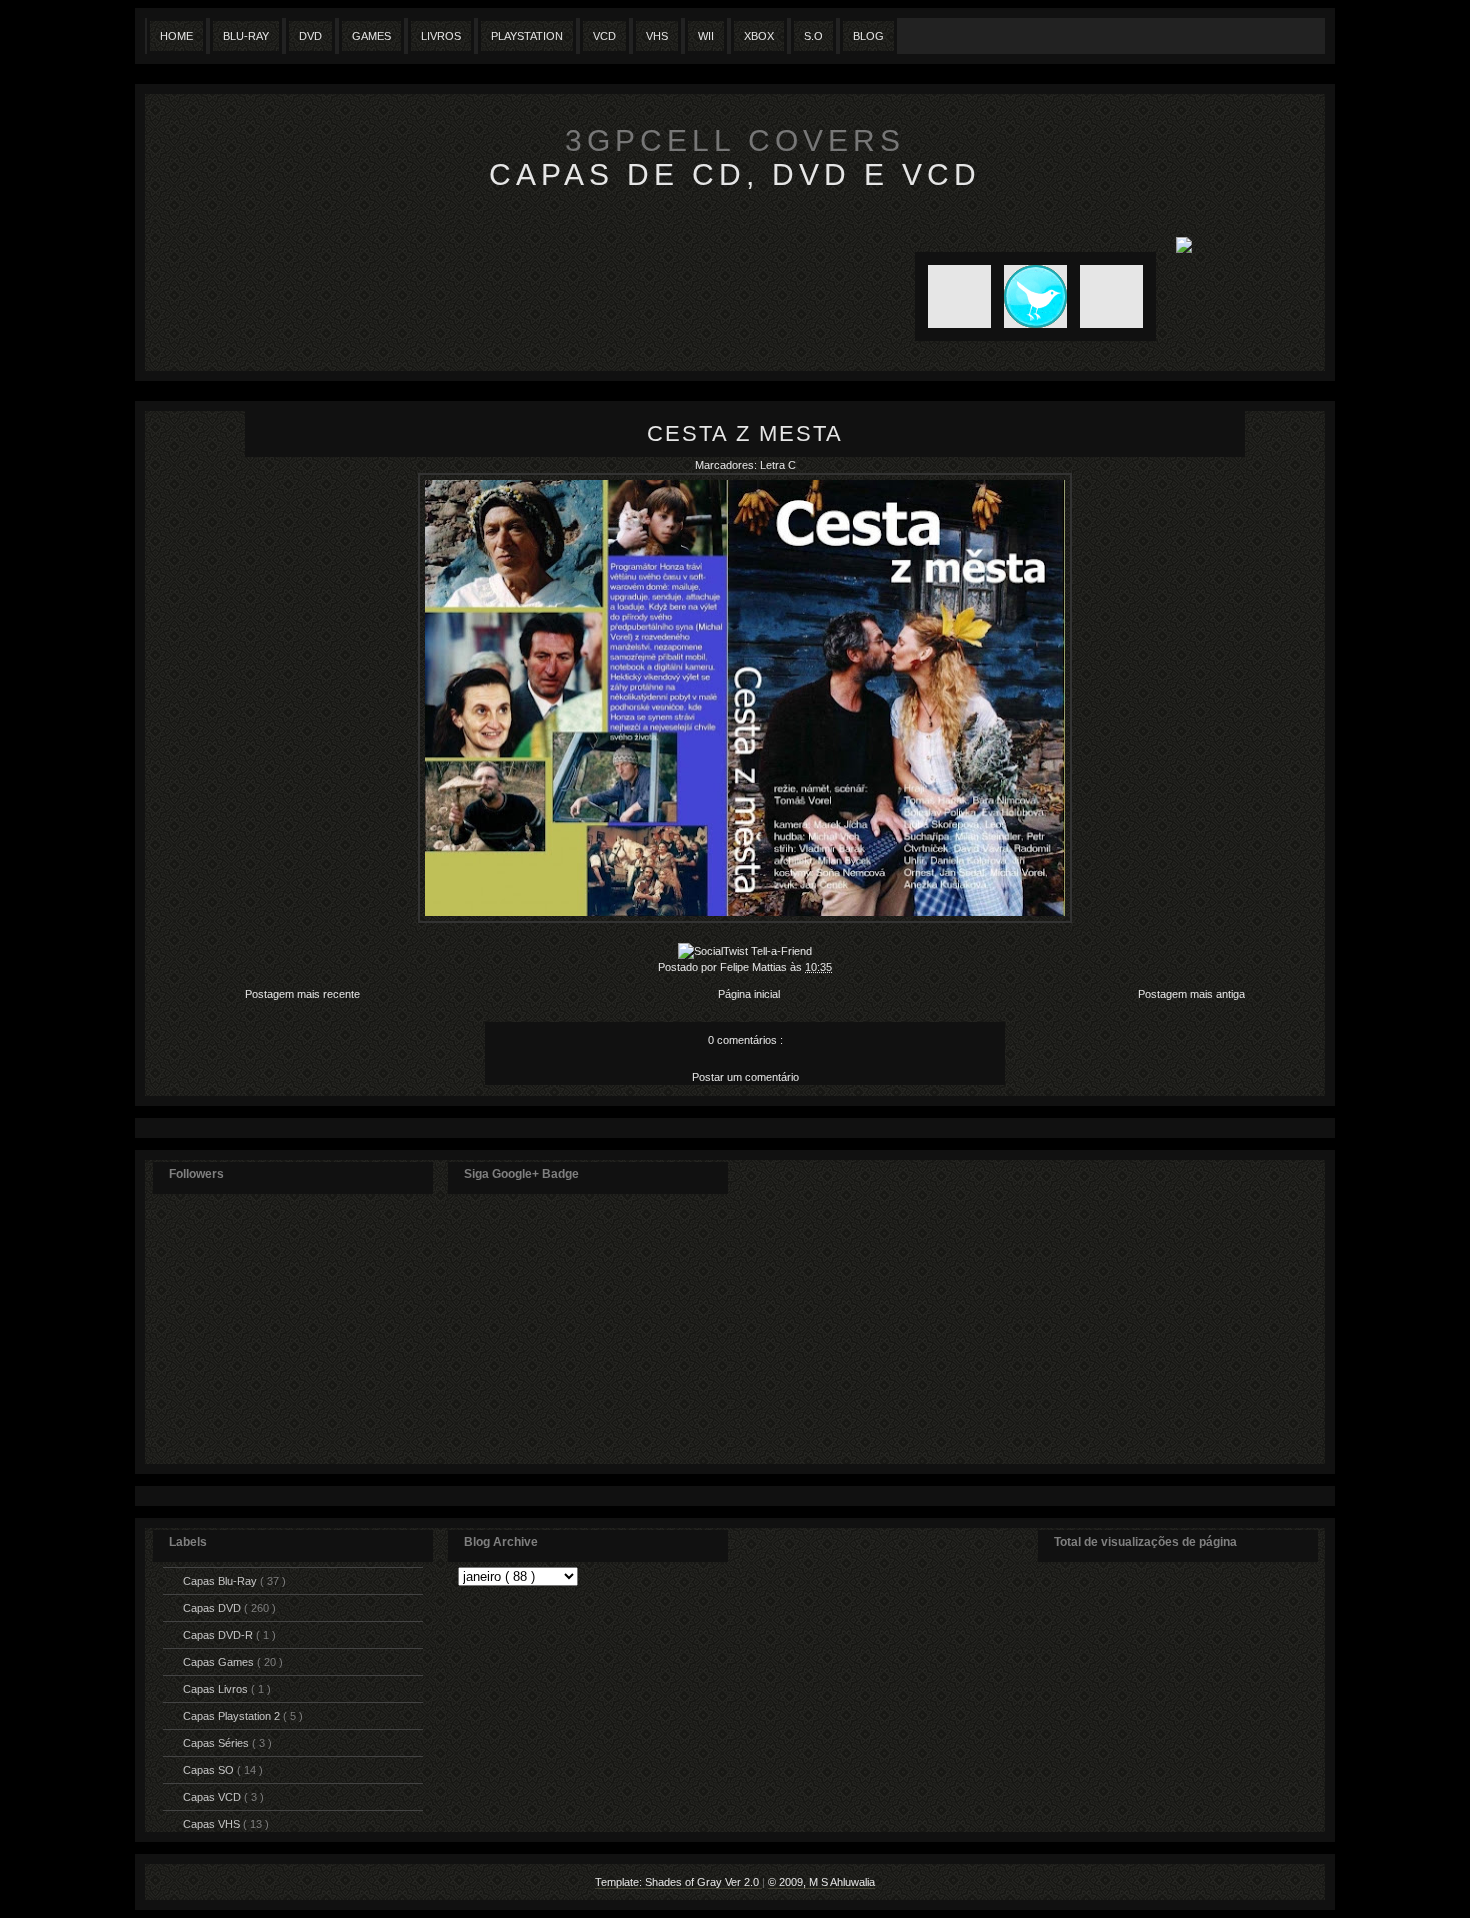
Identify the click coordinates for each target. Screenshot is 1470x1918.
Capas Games (220, 1662)
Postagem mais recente (302, 994)
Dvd (310, 36)
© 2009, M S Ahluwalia (821, 1882)
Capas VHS (213, 1824)
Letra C (778, 465)
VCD (604, 36)
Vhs (657, 36)
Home (176, 36)
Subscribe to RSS (953, 296)
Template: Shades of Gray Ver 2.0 (678, 1882)
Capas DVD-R (219, 1635)
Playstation (527, 36)
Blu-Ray (246, 36)
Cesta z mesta (745, 433)
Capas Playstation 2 (233, 1716)
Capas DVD (213, 1608)
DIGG (1111, 296)
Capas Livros (217, 1689)
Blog (868, 36)
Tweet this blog (1029, 296)
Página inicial (749, 994)
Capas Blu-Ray (221, 1581)
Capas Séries (217, 1743)
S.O (813, 36)
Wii (706, 36)
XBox (759, 36)
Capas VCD (213, 1797)
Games (371, 36)
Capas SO (210, 1770)
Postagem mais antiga (1191, 994)
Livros (441, 36)
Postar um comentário (745, 1077)
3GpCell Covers (735, 140)
